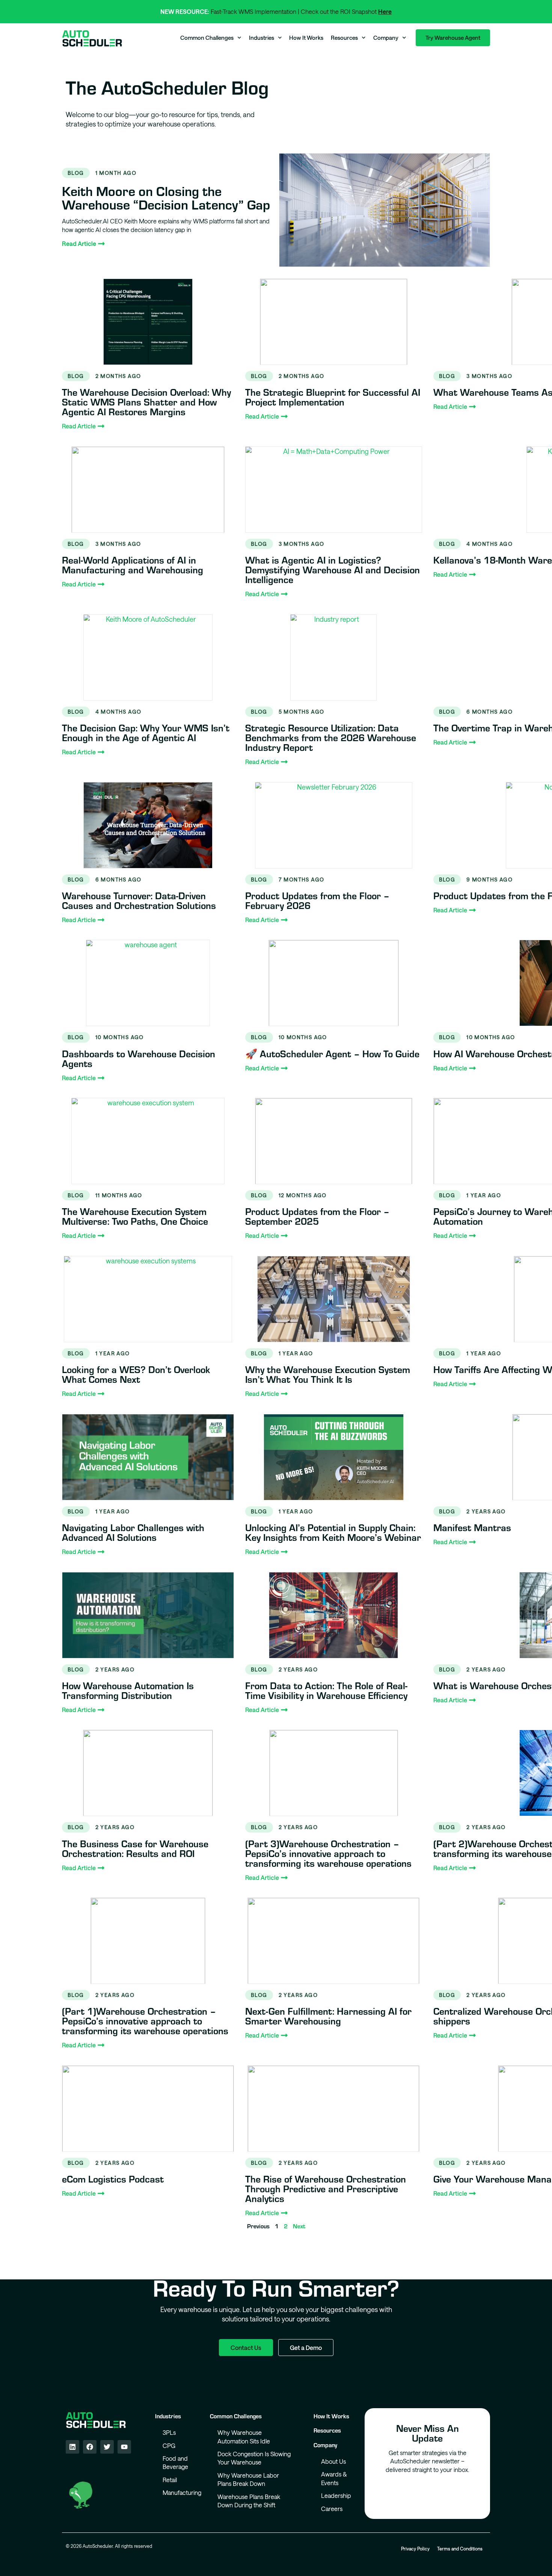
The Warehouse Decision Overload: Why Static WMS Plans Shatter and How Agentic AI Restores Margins (146, 402)
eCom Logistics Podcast (113, 2179)
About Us (333, 2461)
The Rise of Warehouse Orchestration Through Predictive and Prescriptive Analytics (326, 2188)
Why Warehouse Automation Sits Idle (244, 2437)
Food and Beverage (175, 2462)
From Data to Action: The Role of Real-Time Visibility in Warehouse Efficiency (326, 1690)
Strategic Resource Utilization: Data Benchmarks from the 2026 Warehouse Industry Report (331, 737)
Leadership (336, 2495)
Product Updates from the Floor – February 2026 (317, 900)
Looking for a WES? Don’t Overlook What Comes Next (136, 1374)
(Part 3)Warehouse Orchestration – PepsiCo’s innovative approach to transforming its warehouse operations (328, 1853)
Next (299, 2226)
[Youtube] (124, 2447)
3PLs (169, 2432)
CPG (169, 2446)
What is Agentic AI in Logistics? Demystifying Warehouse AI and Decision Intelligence (333, 569)
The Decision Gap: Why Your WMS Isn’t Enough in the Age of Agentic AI (146, 732)
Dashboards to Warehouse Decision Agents (139, 1058)
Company (386, 38)
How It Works (306, 38)
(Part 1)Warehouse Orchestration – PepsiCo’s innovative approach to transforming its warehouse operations (145, 2021)
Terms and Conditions (460, 2549)
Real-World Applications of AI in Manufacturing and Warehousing (133, 564)
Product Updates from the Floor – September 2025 (317, 1216)
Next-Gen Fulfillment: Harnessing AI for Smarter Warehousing (328, 2016)
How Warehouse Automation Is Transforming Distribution (128, 1690)
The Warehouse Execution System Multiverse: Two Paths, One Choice (135, 1216)
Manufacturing (179, 2492)
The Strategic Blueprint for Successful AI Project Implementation (333, 397)
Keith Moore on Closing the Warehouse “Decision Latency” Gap (166, 197)
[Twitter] (107, 2447)
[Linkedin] (72, 2447)
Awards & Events (334, 2478)
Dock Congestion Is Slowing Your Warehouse (254, 2458)
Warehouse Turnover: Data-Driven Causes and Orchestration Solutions (139, 900)
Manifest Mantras (472, 1527)
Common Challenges (207, 38)
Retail (170, 2480)
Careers (332, 2509)
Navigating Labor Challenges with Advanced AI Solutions (133, 1532)
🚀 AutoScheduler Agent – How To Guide (332, 1053)
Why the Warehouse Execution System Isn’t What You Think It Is (328, 1374)
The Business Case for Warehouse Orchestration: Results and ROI (135, 1848)
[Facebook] (90, 2447)
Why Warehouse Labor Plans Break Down (248, 2479)
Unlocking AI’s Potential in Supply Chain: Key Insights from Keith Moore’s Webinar (333, 1532)
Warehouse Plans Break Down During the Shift (249, 2501)
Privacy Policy (415, 2549)
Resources (344, 38)
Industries (262, 38)
